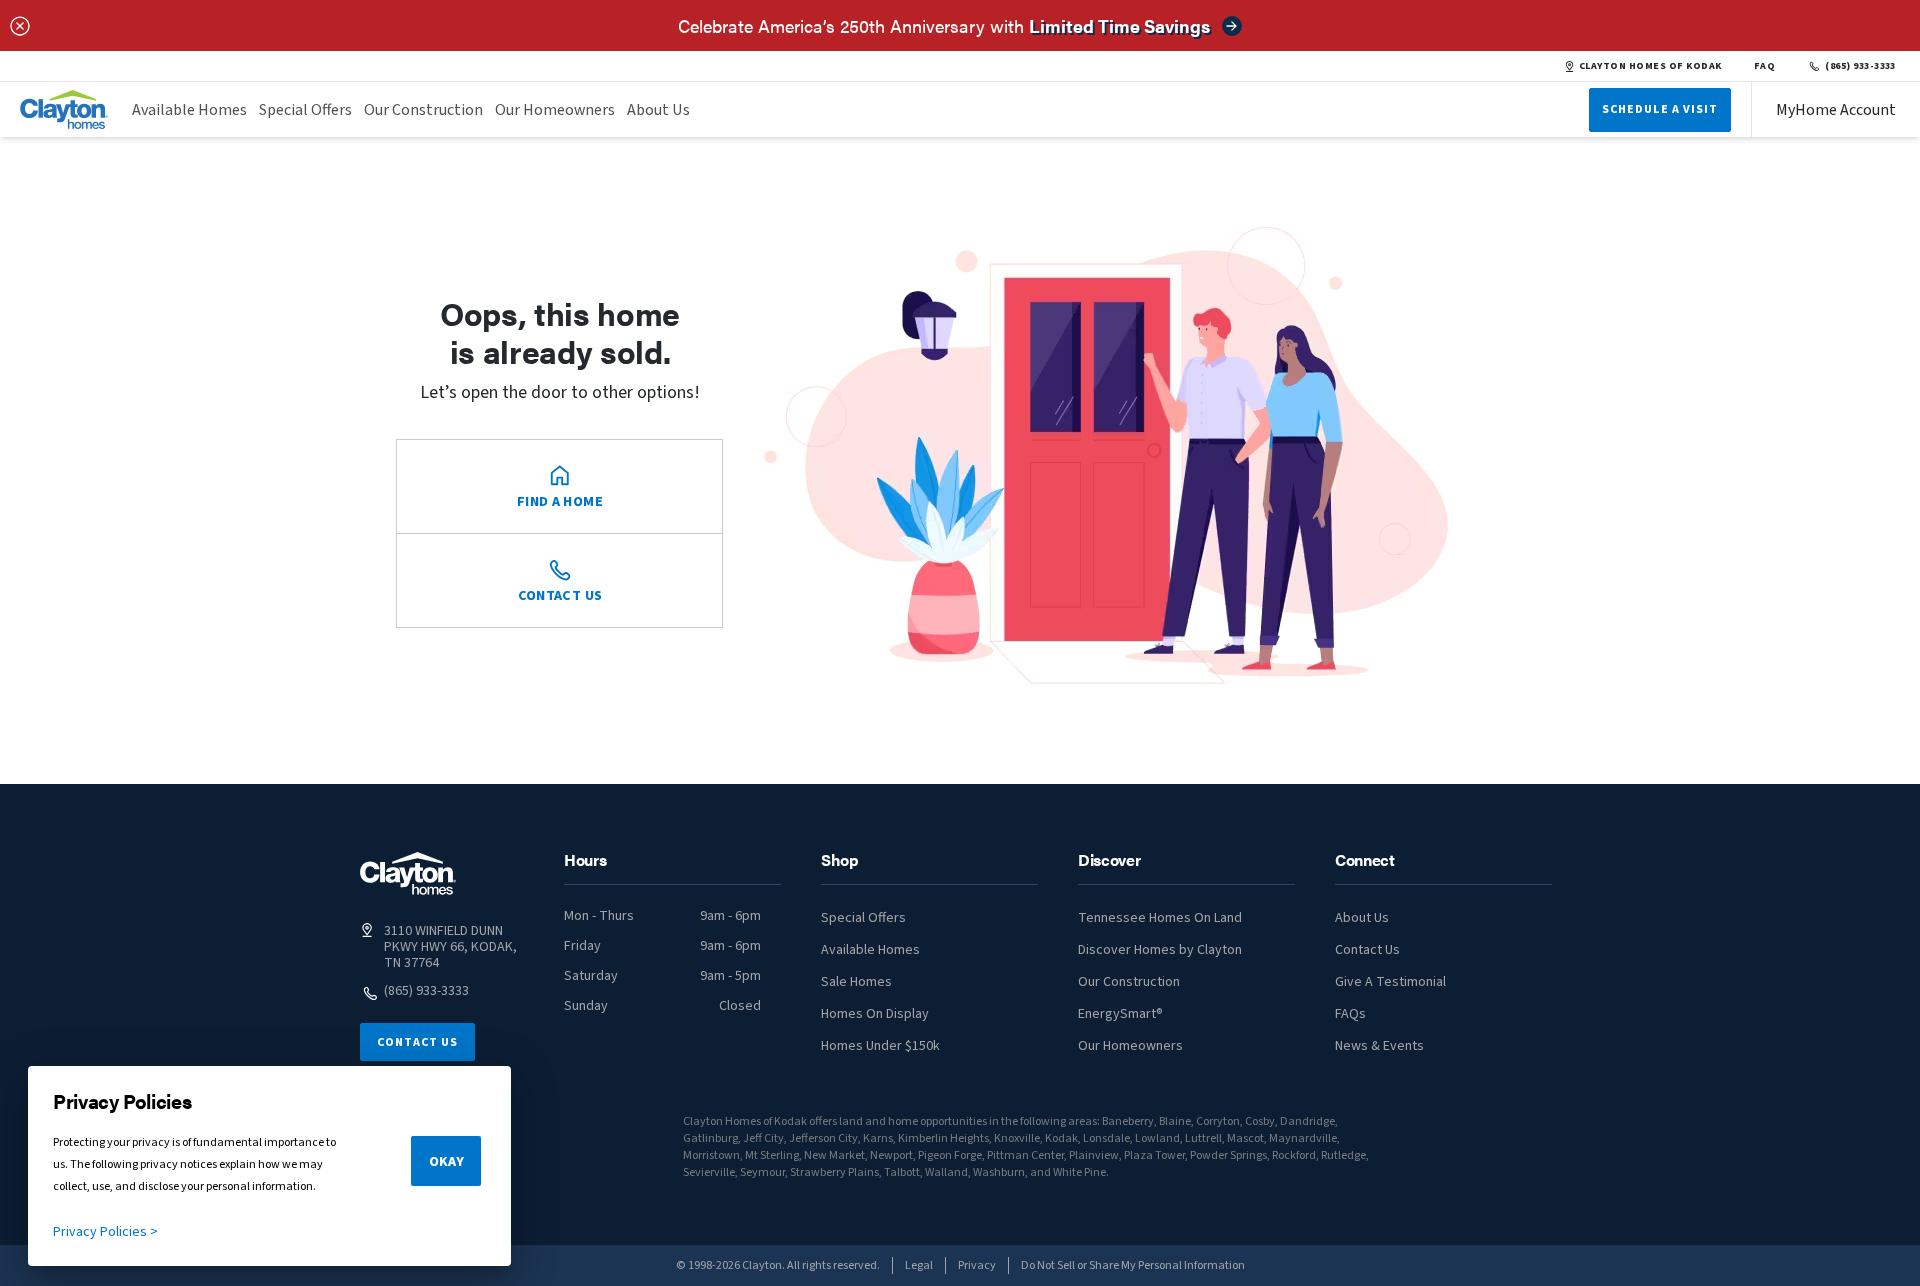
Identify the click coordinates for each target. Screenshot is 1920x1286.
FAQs (1350, 1014)
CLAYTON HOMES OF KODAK (1650, 66)
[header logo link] (64, 109)
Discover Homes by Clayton (1160, 950)
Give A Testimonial (1390, 982)
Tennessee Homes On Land (1160, 918)
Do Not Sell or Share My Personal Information (1133, 1265)
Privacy (977, 1265)
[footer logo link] (408, 873)
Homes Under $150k (880, 1046)
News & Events (1379, 1046)
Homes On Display (875, 1014)
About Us (658, 110)
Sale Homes (856, 982)
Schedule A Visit (1660, 109)
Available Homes (189, 110)
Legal (919, 1265)
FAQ (1765, 66)
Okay (446, 1162)
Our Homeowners (555, 110)
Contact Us (417, 1042)
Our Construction (423, 110)
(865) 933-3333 (1860, 66)
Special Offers (305, 110)
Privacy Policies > (105, 1232)
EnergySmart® (1120, 1014)
